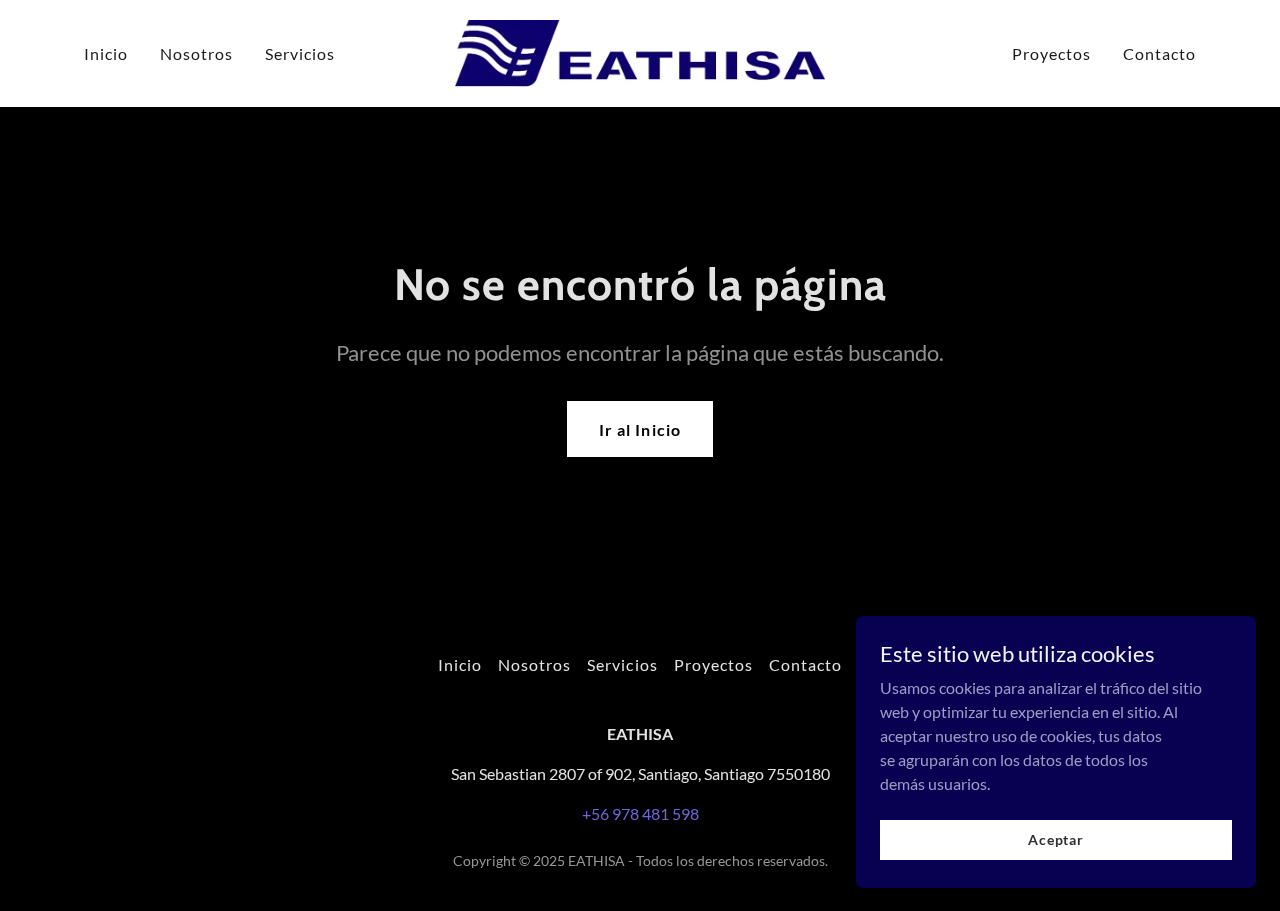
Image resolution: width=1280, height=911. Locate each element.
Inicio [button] (460, 664)
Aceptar (1056, 839)
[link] (640, 51)
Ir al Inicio (639, 429)
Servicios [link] (300, 53)
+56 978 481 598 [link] (640, 813)
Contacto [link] (1159, 53)
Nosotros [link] (196, 53)
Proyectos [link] (1051, 53)
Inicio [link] (106, 53)
